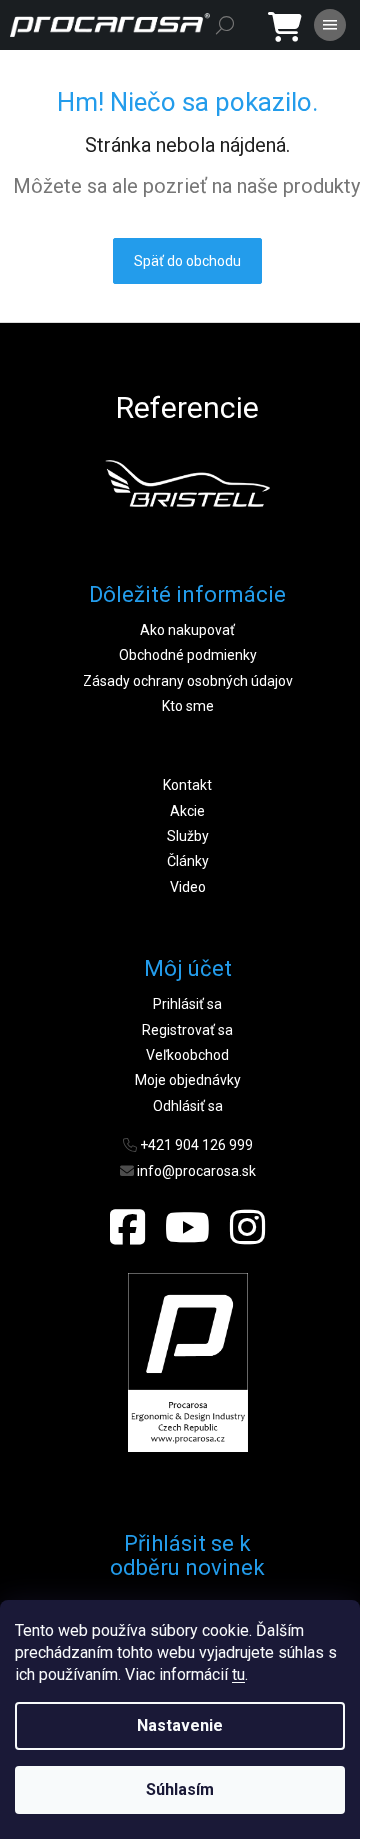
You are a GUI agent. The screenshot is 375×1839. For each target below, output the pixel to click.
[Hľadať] (225, 25)
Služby (188, 836)
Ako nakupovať (187, 630)
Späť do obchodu (187, 261)
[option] (187, 483)
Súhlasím (180, 1789)
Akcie (187, 811)
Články (188, 861)
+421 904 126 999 (196, 1145)
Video (188, 887)
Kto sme (188, 706)
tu (238, 1674)
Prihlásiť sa (187, 1004)
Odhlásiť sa (188, 1106)
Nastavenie (180, 1725)
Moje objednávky (188, 1080)
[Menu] (330, 25)
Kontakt (187, 785)
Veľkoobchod (187, 1055)
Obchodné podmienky (188, 655)
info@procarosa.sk (196, 1171)
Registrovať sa (187, 1030)
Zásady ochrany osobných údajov (188, 681)
